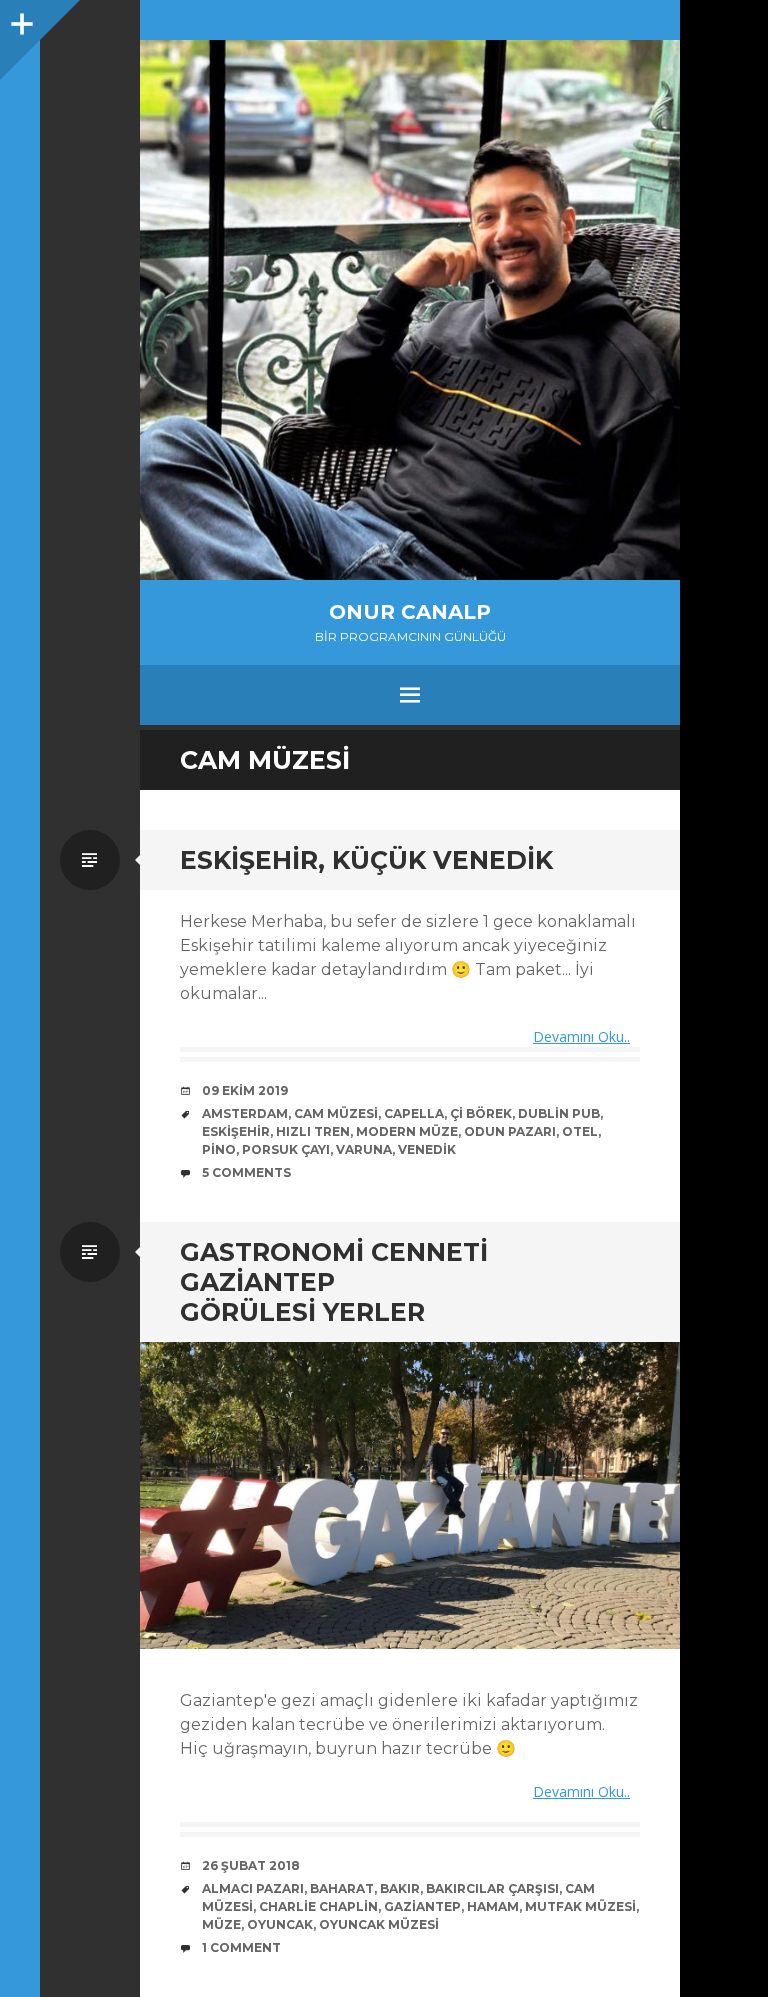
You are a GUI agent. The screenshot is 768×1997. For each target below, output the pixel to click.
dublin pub (559, 1113)
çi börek (481, 1113)
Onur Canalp (410, 612)
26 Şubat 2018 (251, 1865)
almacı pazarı (253, 1888)
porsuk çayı (286, 1149)
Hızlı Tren (313, 1131)
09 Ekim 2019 (245, 1090)
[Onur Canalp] (410, 310)
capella (414, 1113)
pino (219, 1149)
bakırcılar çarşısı (492, 1888)
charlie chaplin (318, 1906)
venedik (427, 1149)
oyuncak (280, 1924)
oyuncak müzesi (379, 1924)
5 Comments (246, 1172)
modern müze (407, 1131)
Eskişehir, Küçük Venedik (366, 860)
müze (221, 1924)
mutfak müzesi (580, 1906)
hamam (493, 1906)
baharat (342, 1888)
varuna (364, 1149)
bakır (400, 1888)
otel (580, 1131)
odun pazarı (510, 1131)
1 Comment (241, 1947)
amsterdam (245, 1113)
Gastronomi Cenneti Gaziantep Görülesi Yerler (334, 1282)
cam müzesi (336, 1113)
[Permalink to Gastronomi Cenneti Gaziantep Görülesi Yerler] (410, 1495)
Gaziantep (422, 1906)
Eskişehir (236, 1131)
